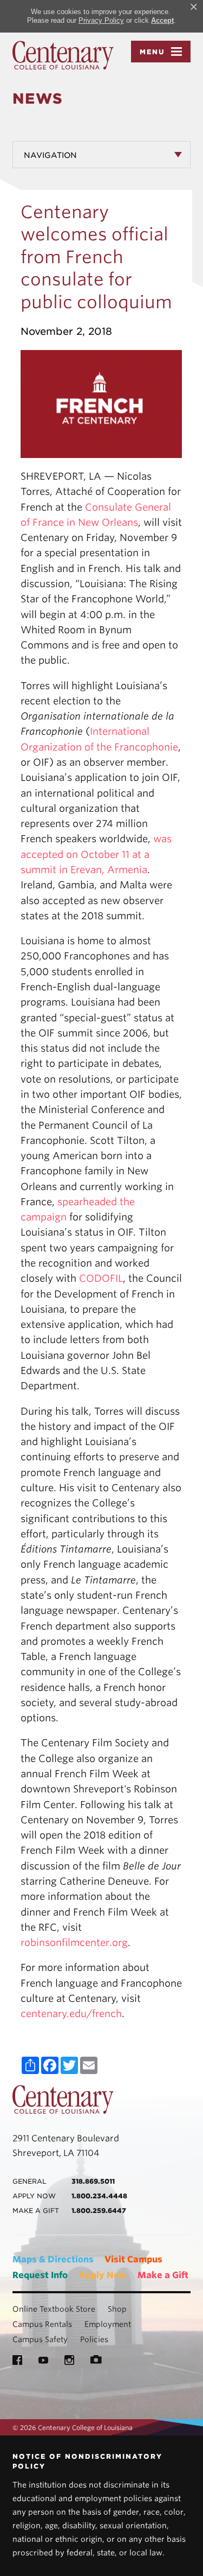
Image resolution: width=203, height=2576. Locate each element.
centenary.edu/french (71, 2014)
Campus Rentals (42, 2324)
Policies (94, 2339)
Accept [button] (162, 20)
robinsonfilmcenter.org (74, 1942)
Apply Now (103, 2275)
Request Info (40, 2275)
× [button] (194, 7)
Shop (117, 2309)
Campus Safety (40, 2339)
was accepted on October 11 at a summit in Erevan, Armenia (96, 854)
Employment (108, 2324)
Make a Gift (163, 2275)
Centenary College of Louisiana (63, 55)
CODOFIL (101, 1278)
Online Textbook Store (54, 2309)
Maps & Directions (53, 2259)
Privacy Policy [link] (101, 20)
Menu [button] (152, 52)
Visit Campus (133, 2259)
